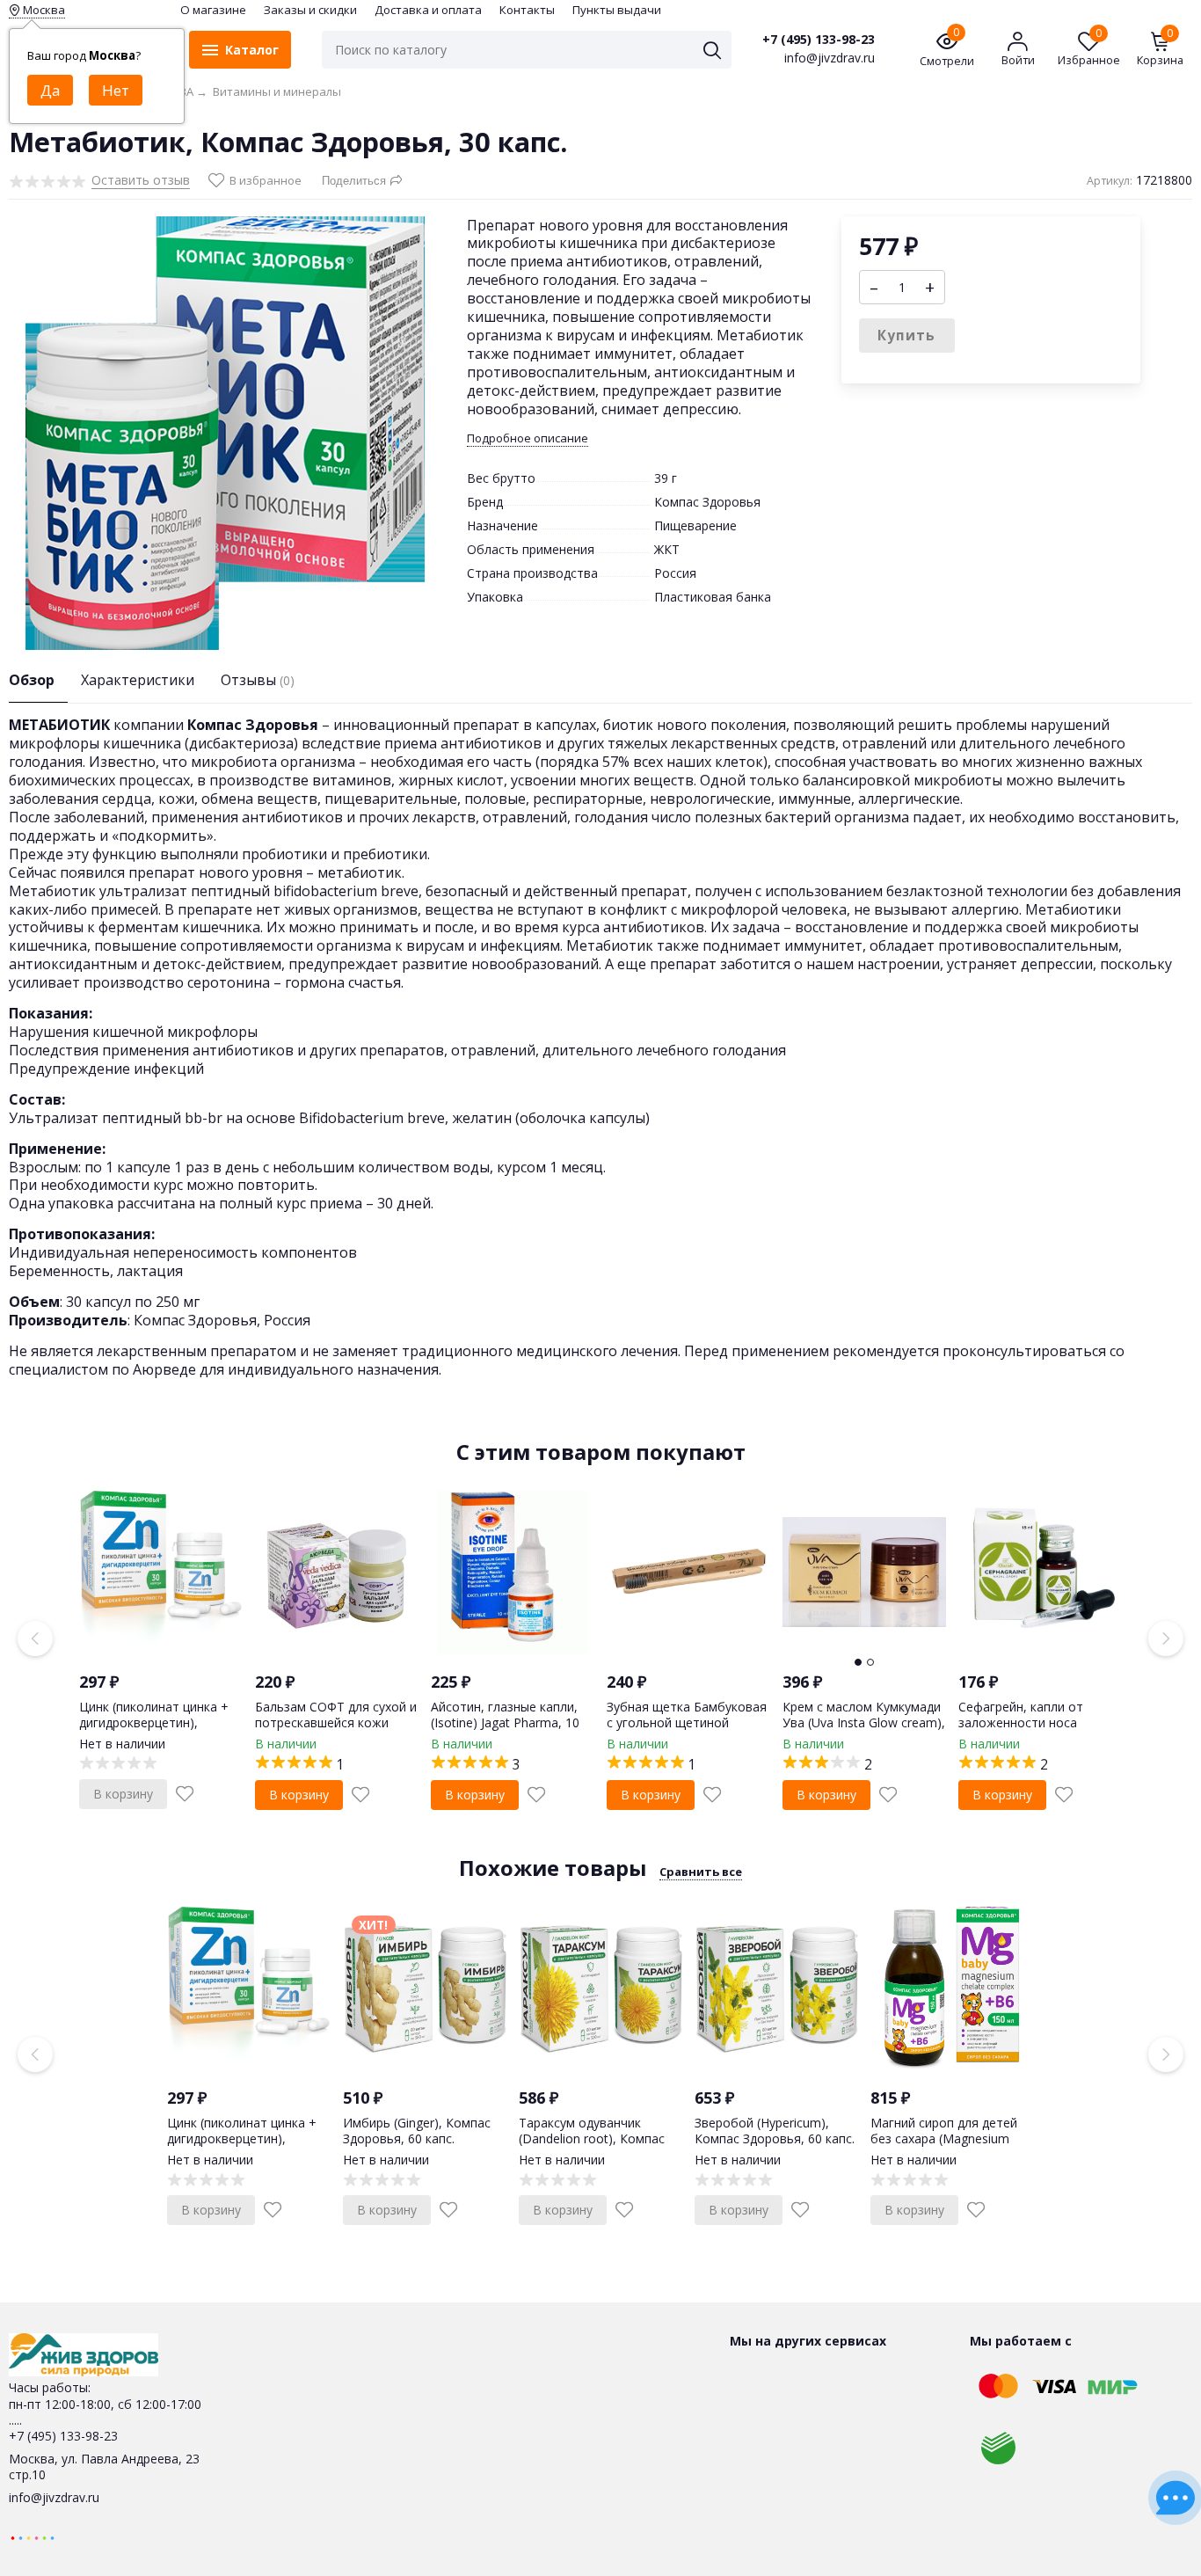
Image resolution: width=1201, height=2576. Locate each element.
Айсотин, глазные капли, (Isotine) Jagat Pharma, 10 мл (505, 1722)
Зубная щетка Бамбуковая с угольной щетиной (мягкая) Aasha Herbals (687, 1722)
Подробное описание (528, 438)
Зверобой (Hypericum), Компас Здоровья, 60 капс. (775, 2131)
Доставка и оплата (428, 10)
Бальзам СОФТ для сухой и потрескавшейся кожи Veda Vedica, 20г (336, 1722)
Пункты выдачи (617, 10)
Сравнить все (701, 1872)
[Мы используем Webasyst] (33, 2537)
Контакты (527, 10)
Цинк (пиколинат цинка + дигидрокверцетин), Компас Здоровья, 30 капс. (159, 1722)
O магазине (213, 10)
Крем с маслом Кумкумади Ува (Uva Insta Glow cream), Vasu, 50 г (864, 1722)
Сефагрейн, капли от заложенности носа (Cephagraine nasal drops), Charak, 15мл (1034, 1731)
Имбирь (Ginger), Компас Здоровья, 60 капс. (417, 2131)
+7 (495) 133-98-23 (819, 40)
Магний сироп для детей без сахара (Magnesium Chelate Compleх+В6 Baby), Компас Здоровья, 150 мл (951, 2147)
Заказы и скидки (310, 10)
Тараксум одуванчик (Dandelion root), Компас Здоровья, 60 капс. (592, 2138)
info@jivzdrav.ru (54, 2497)
